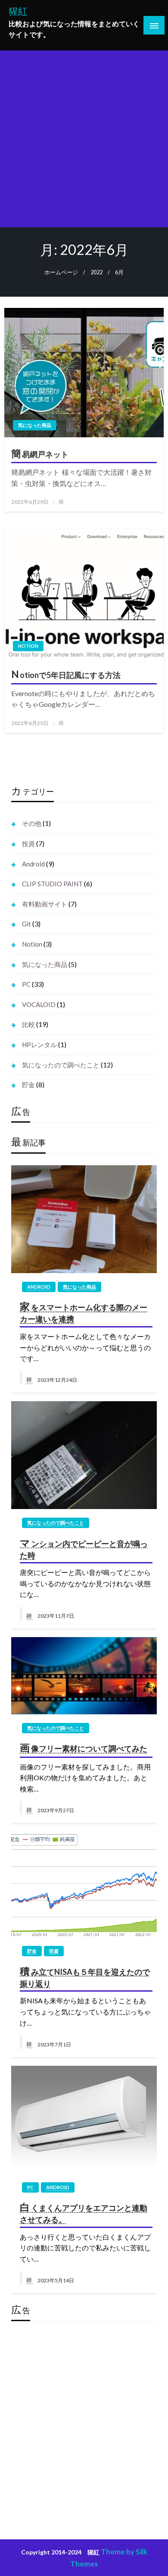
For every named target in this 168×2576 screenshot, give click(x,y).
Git (26, 924)
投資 (28, 844)
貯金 (28, 1085)
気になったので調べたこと (61, 1065)
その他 (32, 823)
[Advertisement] (84, 139)
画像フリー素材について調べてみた (83, 1748)
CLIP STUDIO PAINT (52, 884)
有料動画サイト (45, 904)
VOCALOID (39, 1004)
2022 (96, 272)
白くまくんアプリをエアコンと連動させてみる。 (83, 2212)
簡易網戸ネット (40, 453)
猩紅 (18, 11)
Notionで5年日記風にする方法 (66, 674)
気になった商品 (35, 425)
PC (26, 984)
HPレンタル (39, 1045)
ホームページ (61, 272)
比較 (28, 1024)
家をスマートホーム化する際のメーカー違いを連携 (83, 1312)
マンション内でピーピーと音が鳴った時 (84, 1548)
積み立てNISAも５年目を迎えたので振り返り (85, 1977)
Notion (28, 646)
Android (33, 864)
